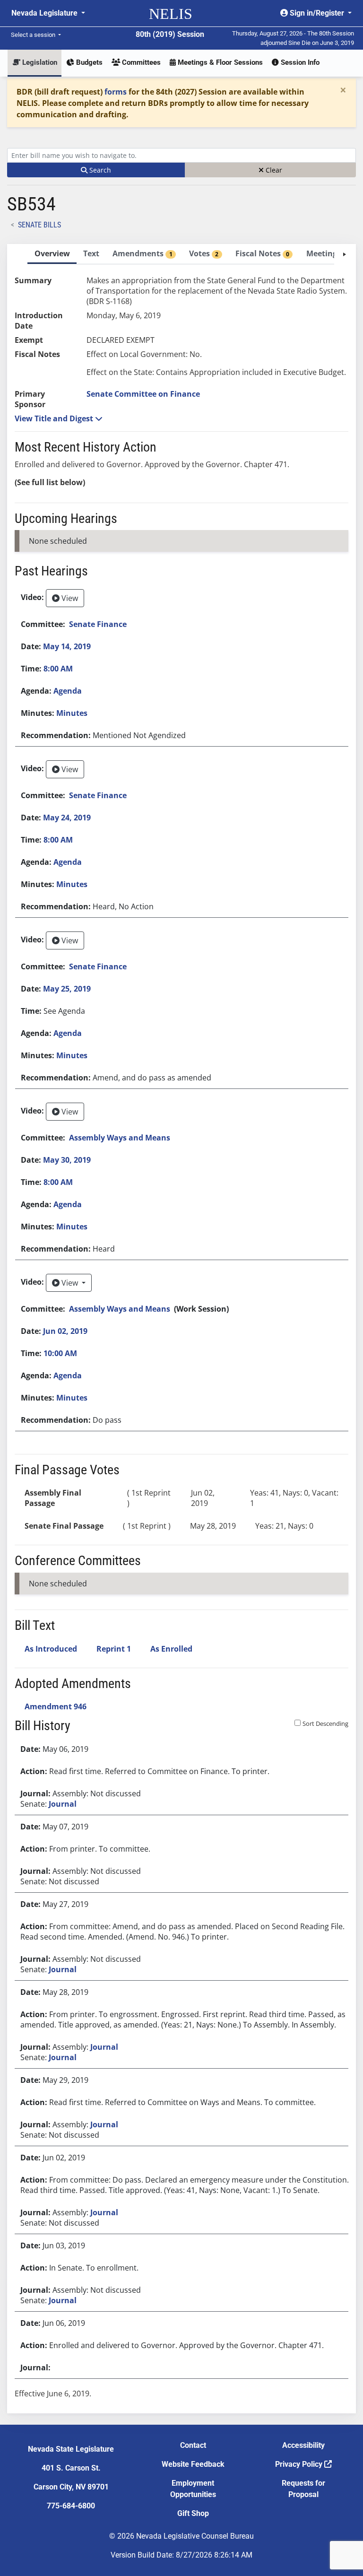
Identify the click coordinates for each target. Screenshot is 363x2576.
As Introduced (51, 1649)
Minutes (72, 713)
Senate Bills (39, 225)
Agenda (68, 691)
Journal (63, 1804)
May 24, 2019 (67, 818)
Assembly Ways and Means (120, 1138)
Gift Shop (193, 2513)
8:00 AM (58, 669)
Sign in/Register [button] (317, 13)
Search (99, 170)
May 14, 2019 (67, 646)
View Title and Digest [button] (55, 418)
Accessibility (303, 2445)
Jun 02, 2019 (65, 1331)
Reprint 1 (114, 1649)
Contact (193, 2445)
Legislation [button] (39, 62)
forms (116, 92)
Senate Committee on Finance (143, 394)
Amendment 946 (56, 1706)
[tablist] (181, 1329)
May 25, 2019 (67, 989)
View (69, 598)
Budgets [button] (88, 62)
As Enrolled (171, 1649)
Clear (273, 170)
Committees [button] (140, 62)
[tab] (52, 254)
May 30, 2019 (67, 1160)
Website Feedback (193, 2464)
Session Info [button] (299, 62)
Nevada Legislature (45, 13)
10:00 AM (60, 1353)
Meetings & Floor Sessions (219, 62)
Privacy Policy (300, 2464)
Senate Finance (98, 624)
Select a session (34, 35)
